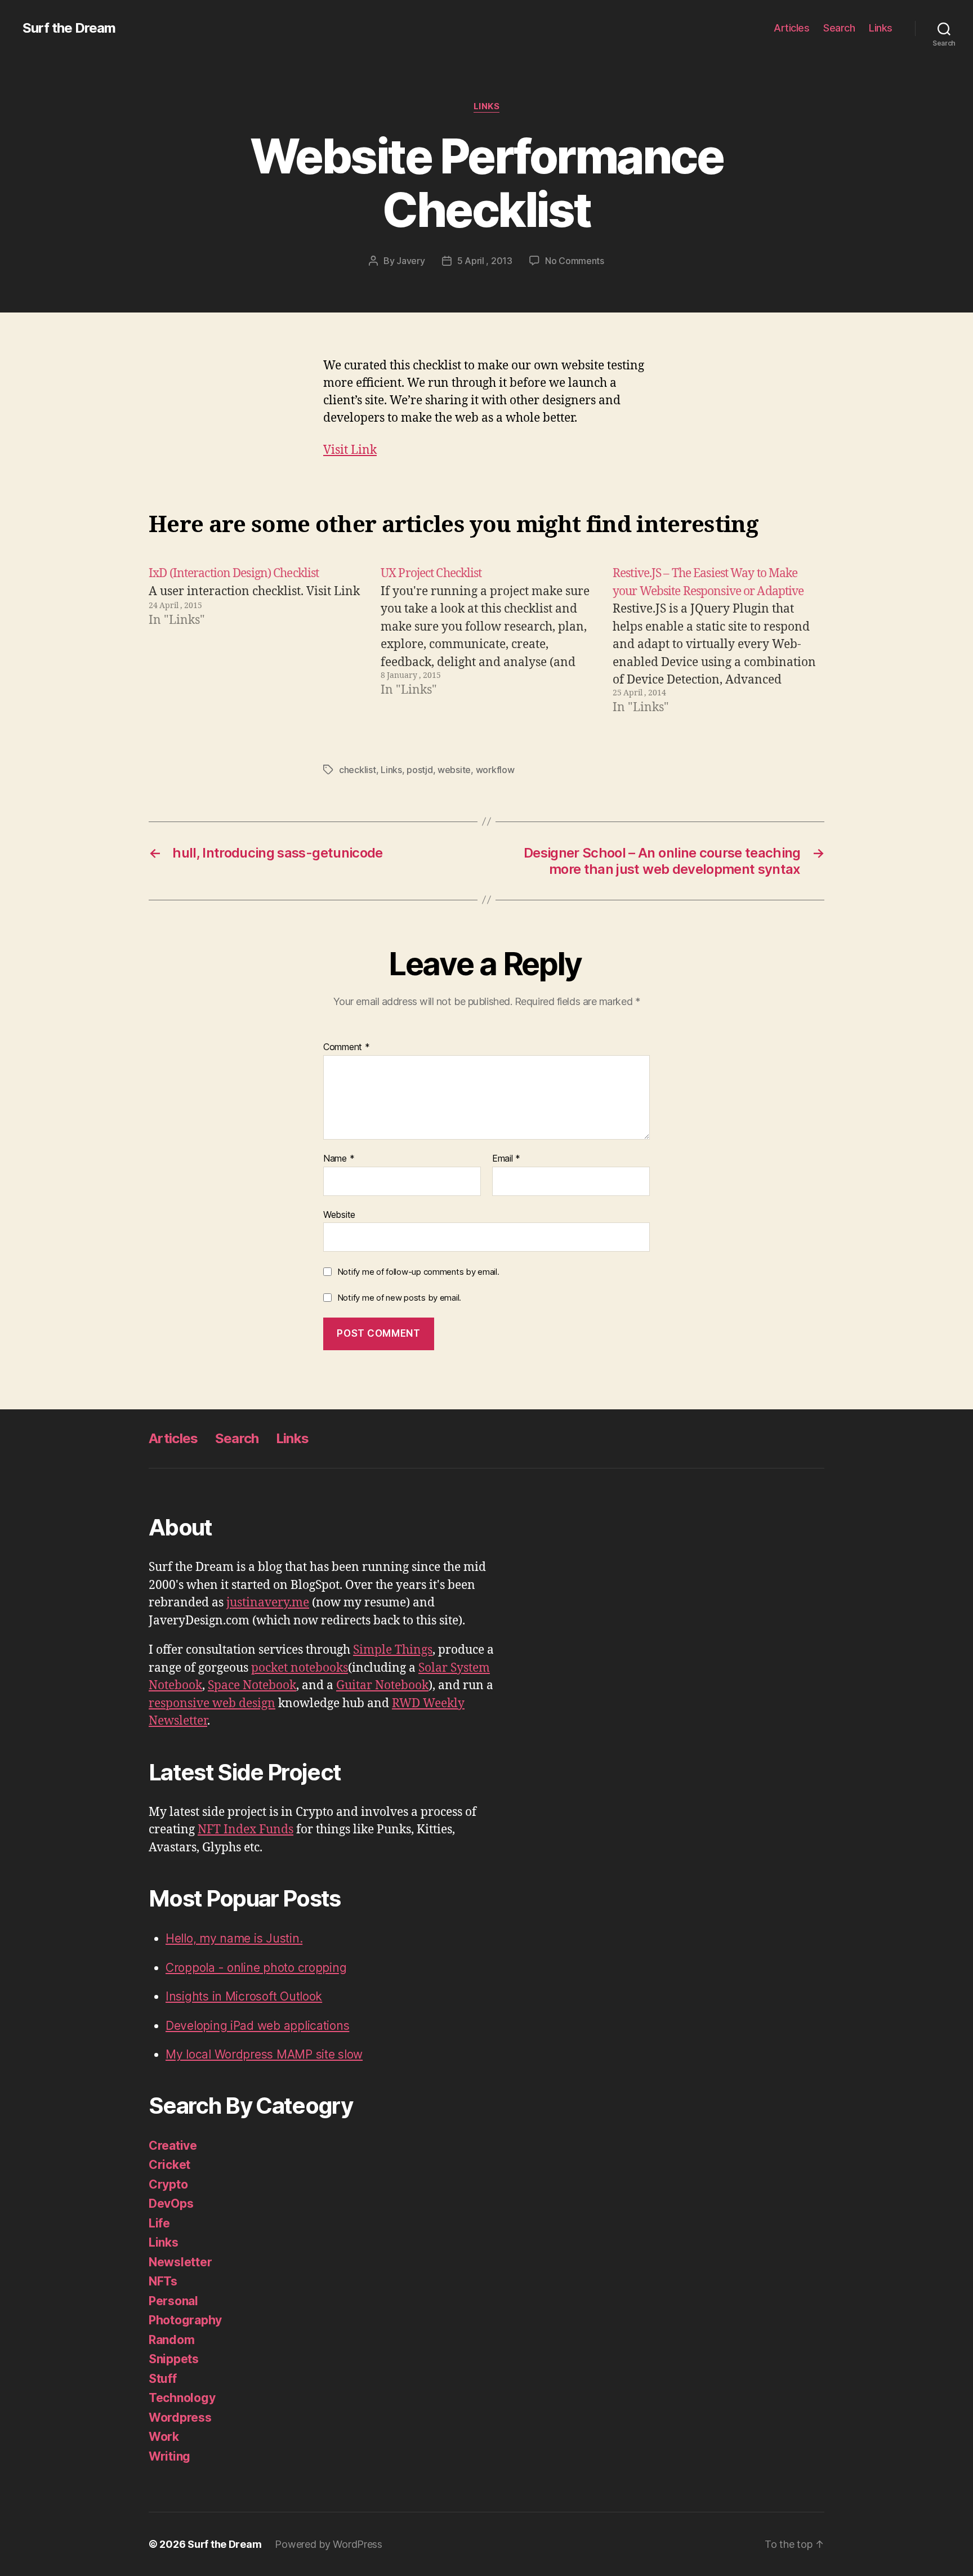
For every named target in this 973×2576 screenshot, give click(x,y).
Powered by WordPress (329, 2544)
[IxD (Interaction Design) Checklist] (255, 641)
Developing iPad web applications (257, 2026)
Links (881, 28)
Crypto (168, 2184)
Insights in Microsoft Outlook (244, 1996)
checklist (358, 770)
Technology (182, 2398)
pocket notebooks (300, 1668)
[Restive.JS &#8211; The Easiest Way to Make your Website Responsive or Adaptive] (718, 641)
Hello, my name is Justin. (234, 1938)
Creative (173, 2146)
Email (506, 1159)
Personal (173, 2301)
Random (171, 2340)
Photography (185, 2320)
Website (339, 1214)
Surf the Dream (69, 28)
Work (164, 2437)
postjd (419, 770)
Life (159, 2223)
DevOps (171, 2204)
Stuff (163, 2379)
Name (339, 1159)
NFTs (163, 2281)
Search (839, 28)
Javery (410, 261)
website (454, 770)
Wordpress (180, 2417)
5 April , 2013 (485, 261)
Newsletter (180, 2262)
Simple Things (393, 1650)
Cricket (169, 2165)
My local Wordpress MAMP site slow (264, 2054)
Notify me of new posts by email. (399, 1298)
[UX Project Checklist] (486, 641)
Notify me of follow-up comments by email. (418, 1272)
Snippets (174, 2359)
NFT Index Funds (246, 1830)
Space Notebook (252, 1686)
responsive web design (212, 1704)
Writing (169, 2456)
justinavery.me (268, 1603)
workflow (495, 770)
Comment (347, 1047)
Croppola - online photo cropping (256, 1968)
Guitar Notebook (382, 1686)
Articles (791, 28)
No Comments (575, 261)
